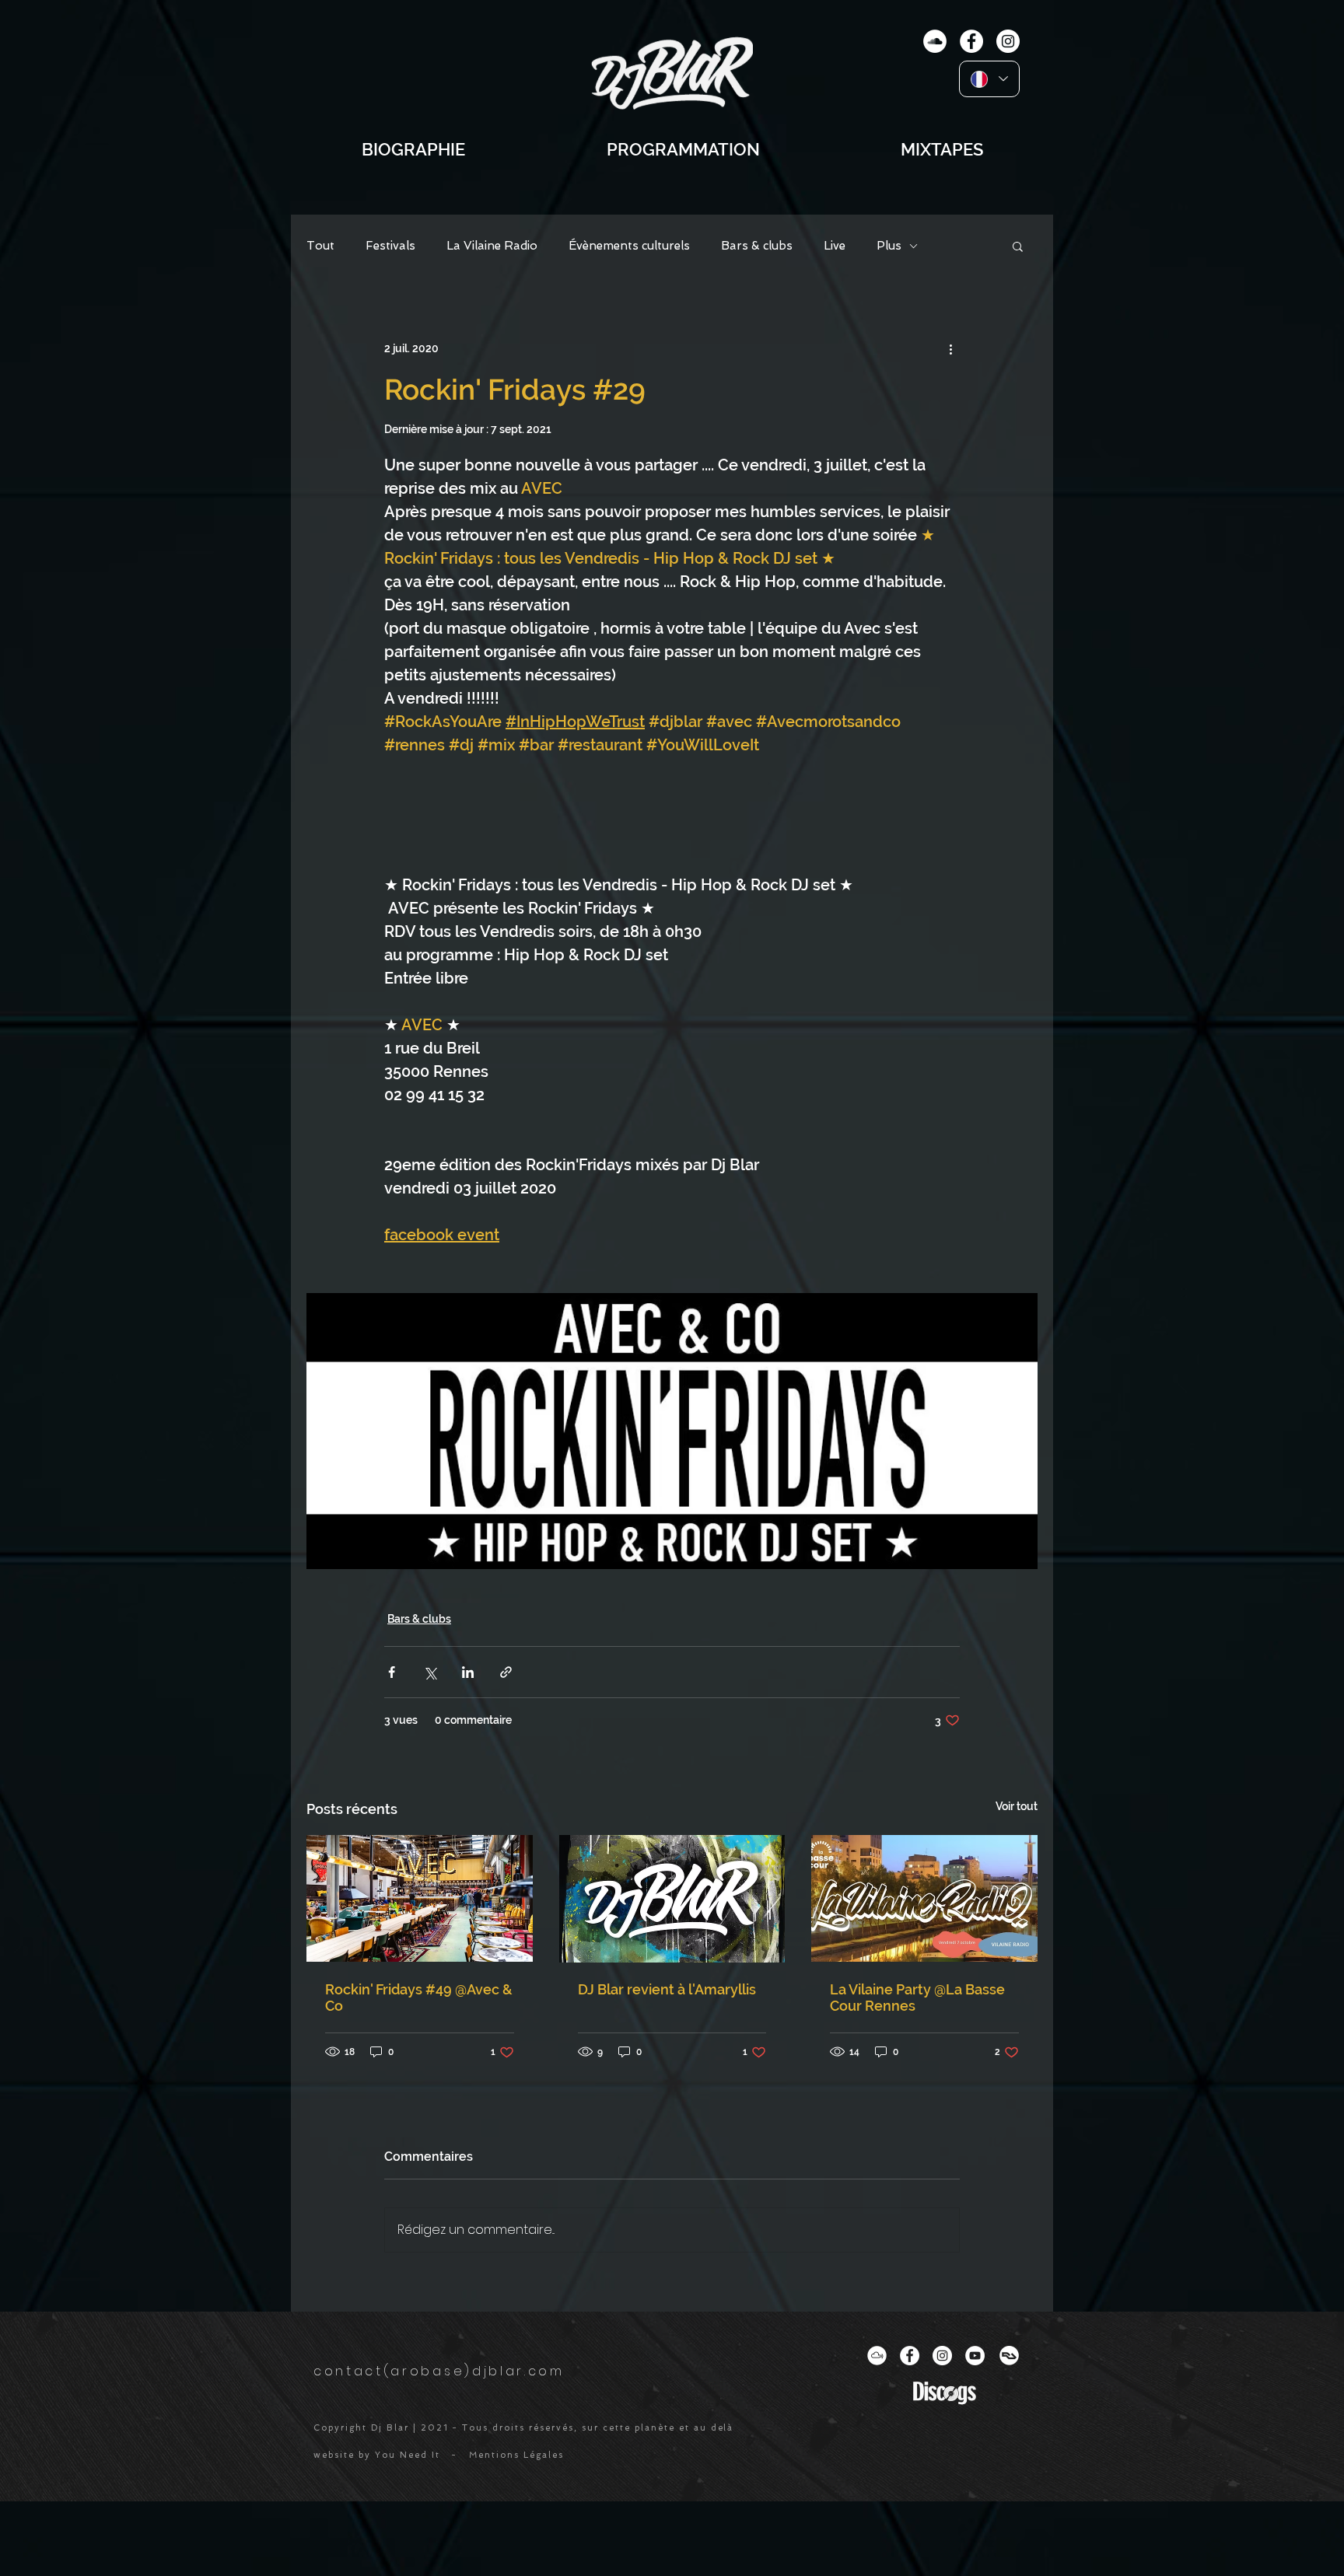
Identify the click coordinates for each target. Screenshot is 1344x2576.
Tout (320, 246)
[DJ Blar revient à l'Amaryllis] (672, 1899)
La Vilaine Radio (492, 246)
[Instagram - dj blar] (1008, 41)
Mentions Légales (516, 2455)
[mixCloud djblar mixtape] (935, 41)
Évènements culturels (629, 246)
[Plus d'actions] (950, 348)
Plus (889, 246)
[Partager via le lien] (506, 1672)
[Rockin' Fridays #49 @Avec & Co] (420, 1898)
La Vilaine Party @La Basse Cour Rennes (917, 1998)
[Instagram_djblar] (942, 2356)
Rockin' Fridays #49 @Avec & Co (419, 1998)
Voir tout (1017, 1806)
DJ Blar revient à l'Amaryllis (667, 1989)
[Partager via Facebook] (392, 1672)
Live (835, 246)
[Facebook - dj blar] (971, 41)
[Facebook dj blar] (910, 2356)
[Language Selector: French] (989, 79)
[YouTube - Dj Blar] (975, 2356)
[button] (1018, 246)
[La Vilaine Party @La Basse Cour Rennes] (924, 1898)
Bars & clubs (757, 246)
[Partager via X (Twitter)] (430, 1672)
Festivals (390, 246)
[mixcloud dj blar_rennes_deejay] (877, 2356)
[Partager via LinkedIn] (468, 1672)
